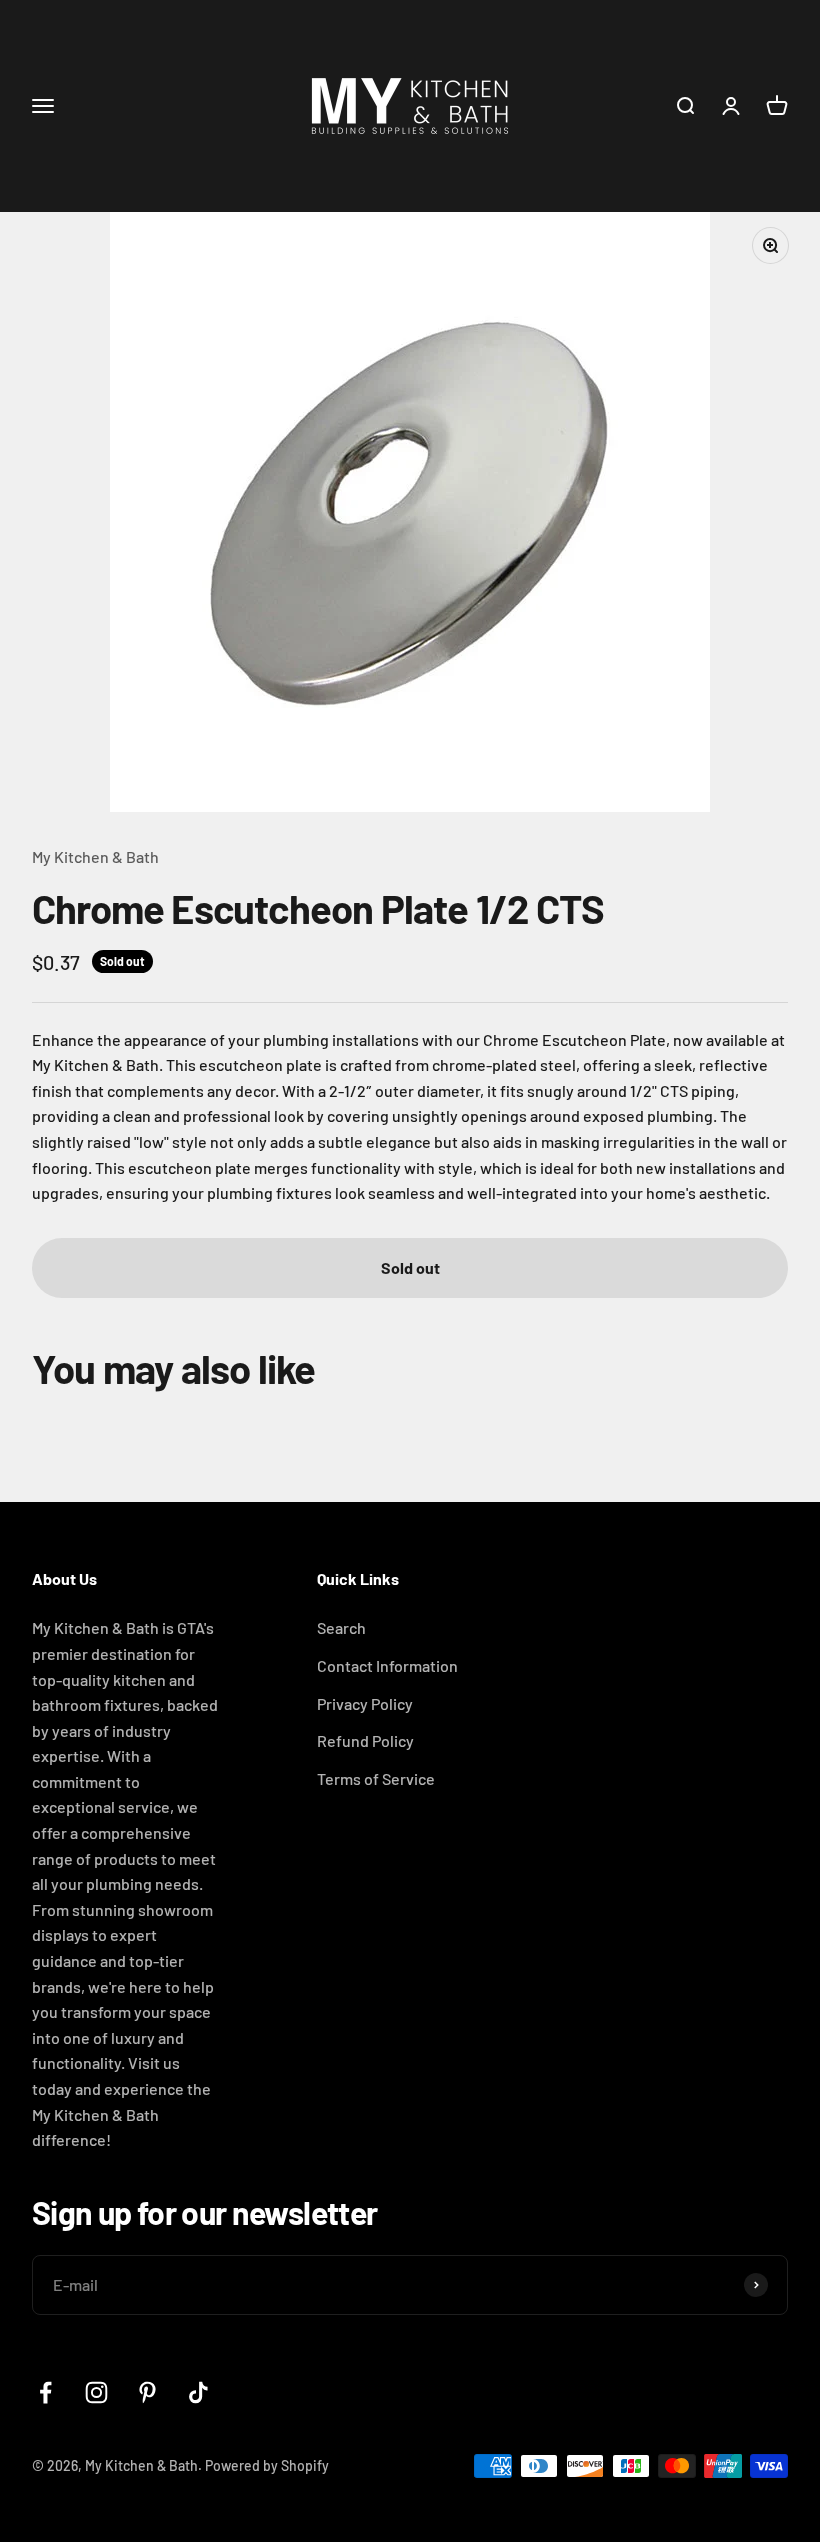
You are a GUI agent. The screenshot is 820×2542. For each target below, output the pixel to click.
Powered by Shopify (267, 2465)
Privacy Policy (365, 1703)
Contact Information (387, 1665)
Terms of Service (376, 1778)
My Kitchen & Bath (95, 856)
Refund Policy (365, 1740)
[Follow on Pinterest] (147, 2392)
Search (341, 1627)
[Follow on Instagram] (96, 2392)
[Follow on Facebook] (45, 2392)
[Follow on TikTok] (198, 2392)
